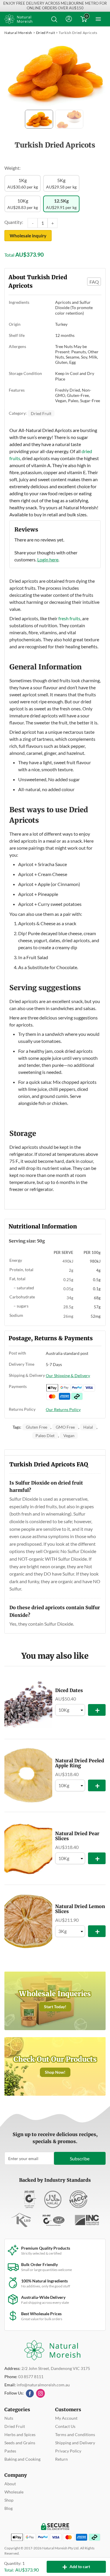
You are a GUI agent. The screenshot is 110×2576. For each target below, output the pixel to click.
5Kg (61, 183)
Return (61, 2459)
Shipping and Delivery (75, 2443)
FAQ (94, 282)
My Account (66, 2418)
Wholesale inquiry (28, 236)
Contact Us (65, 2426)
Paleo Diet (45, 1436)
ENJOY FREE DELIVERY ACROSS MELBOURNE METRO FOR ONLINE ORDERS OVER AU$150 (55, 6)
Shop (9, 2500)
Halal (88, 1427)
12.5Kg (61, 204)
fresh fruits (69, 618)
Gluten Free (37, 1427)
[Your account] (69, 19)
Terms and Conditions (75, 2434)
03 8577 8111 (31, 2377)
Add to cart (76, 2567)
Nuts (9, 2418)
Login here (48, 559)
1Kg (23, 183)
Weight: (12, 168)
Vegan (69, 1436)
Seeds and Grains (20, 2443)
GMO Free (65, 1427)
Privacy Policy (68, 2451)
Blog (9, 2508)
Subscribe (80, 2158)
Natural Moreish (18, 33)
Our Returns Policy (63, 1409)
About (10, 2484)
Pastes (10, 2451)
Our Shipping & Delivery (68, 1376)
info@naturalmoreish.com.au (43, 2385)
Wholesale (14, 2492)
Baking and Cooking (22, 2459)
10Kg (23, 204)
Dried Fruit (46, 33)
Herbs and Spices (20, 2434)
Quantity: (14, 222)
